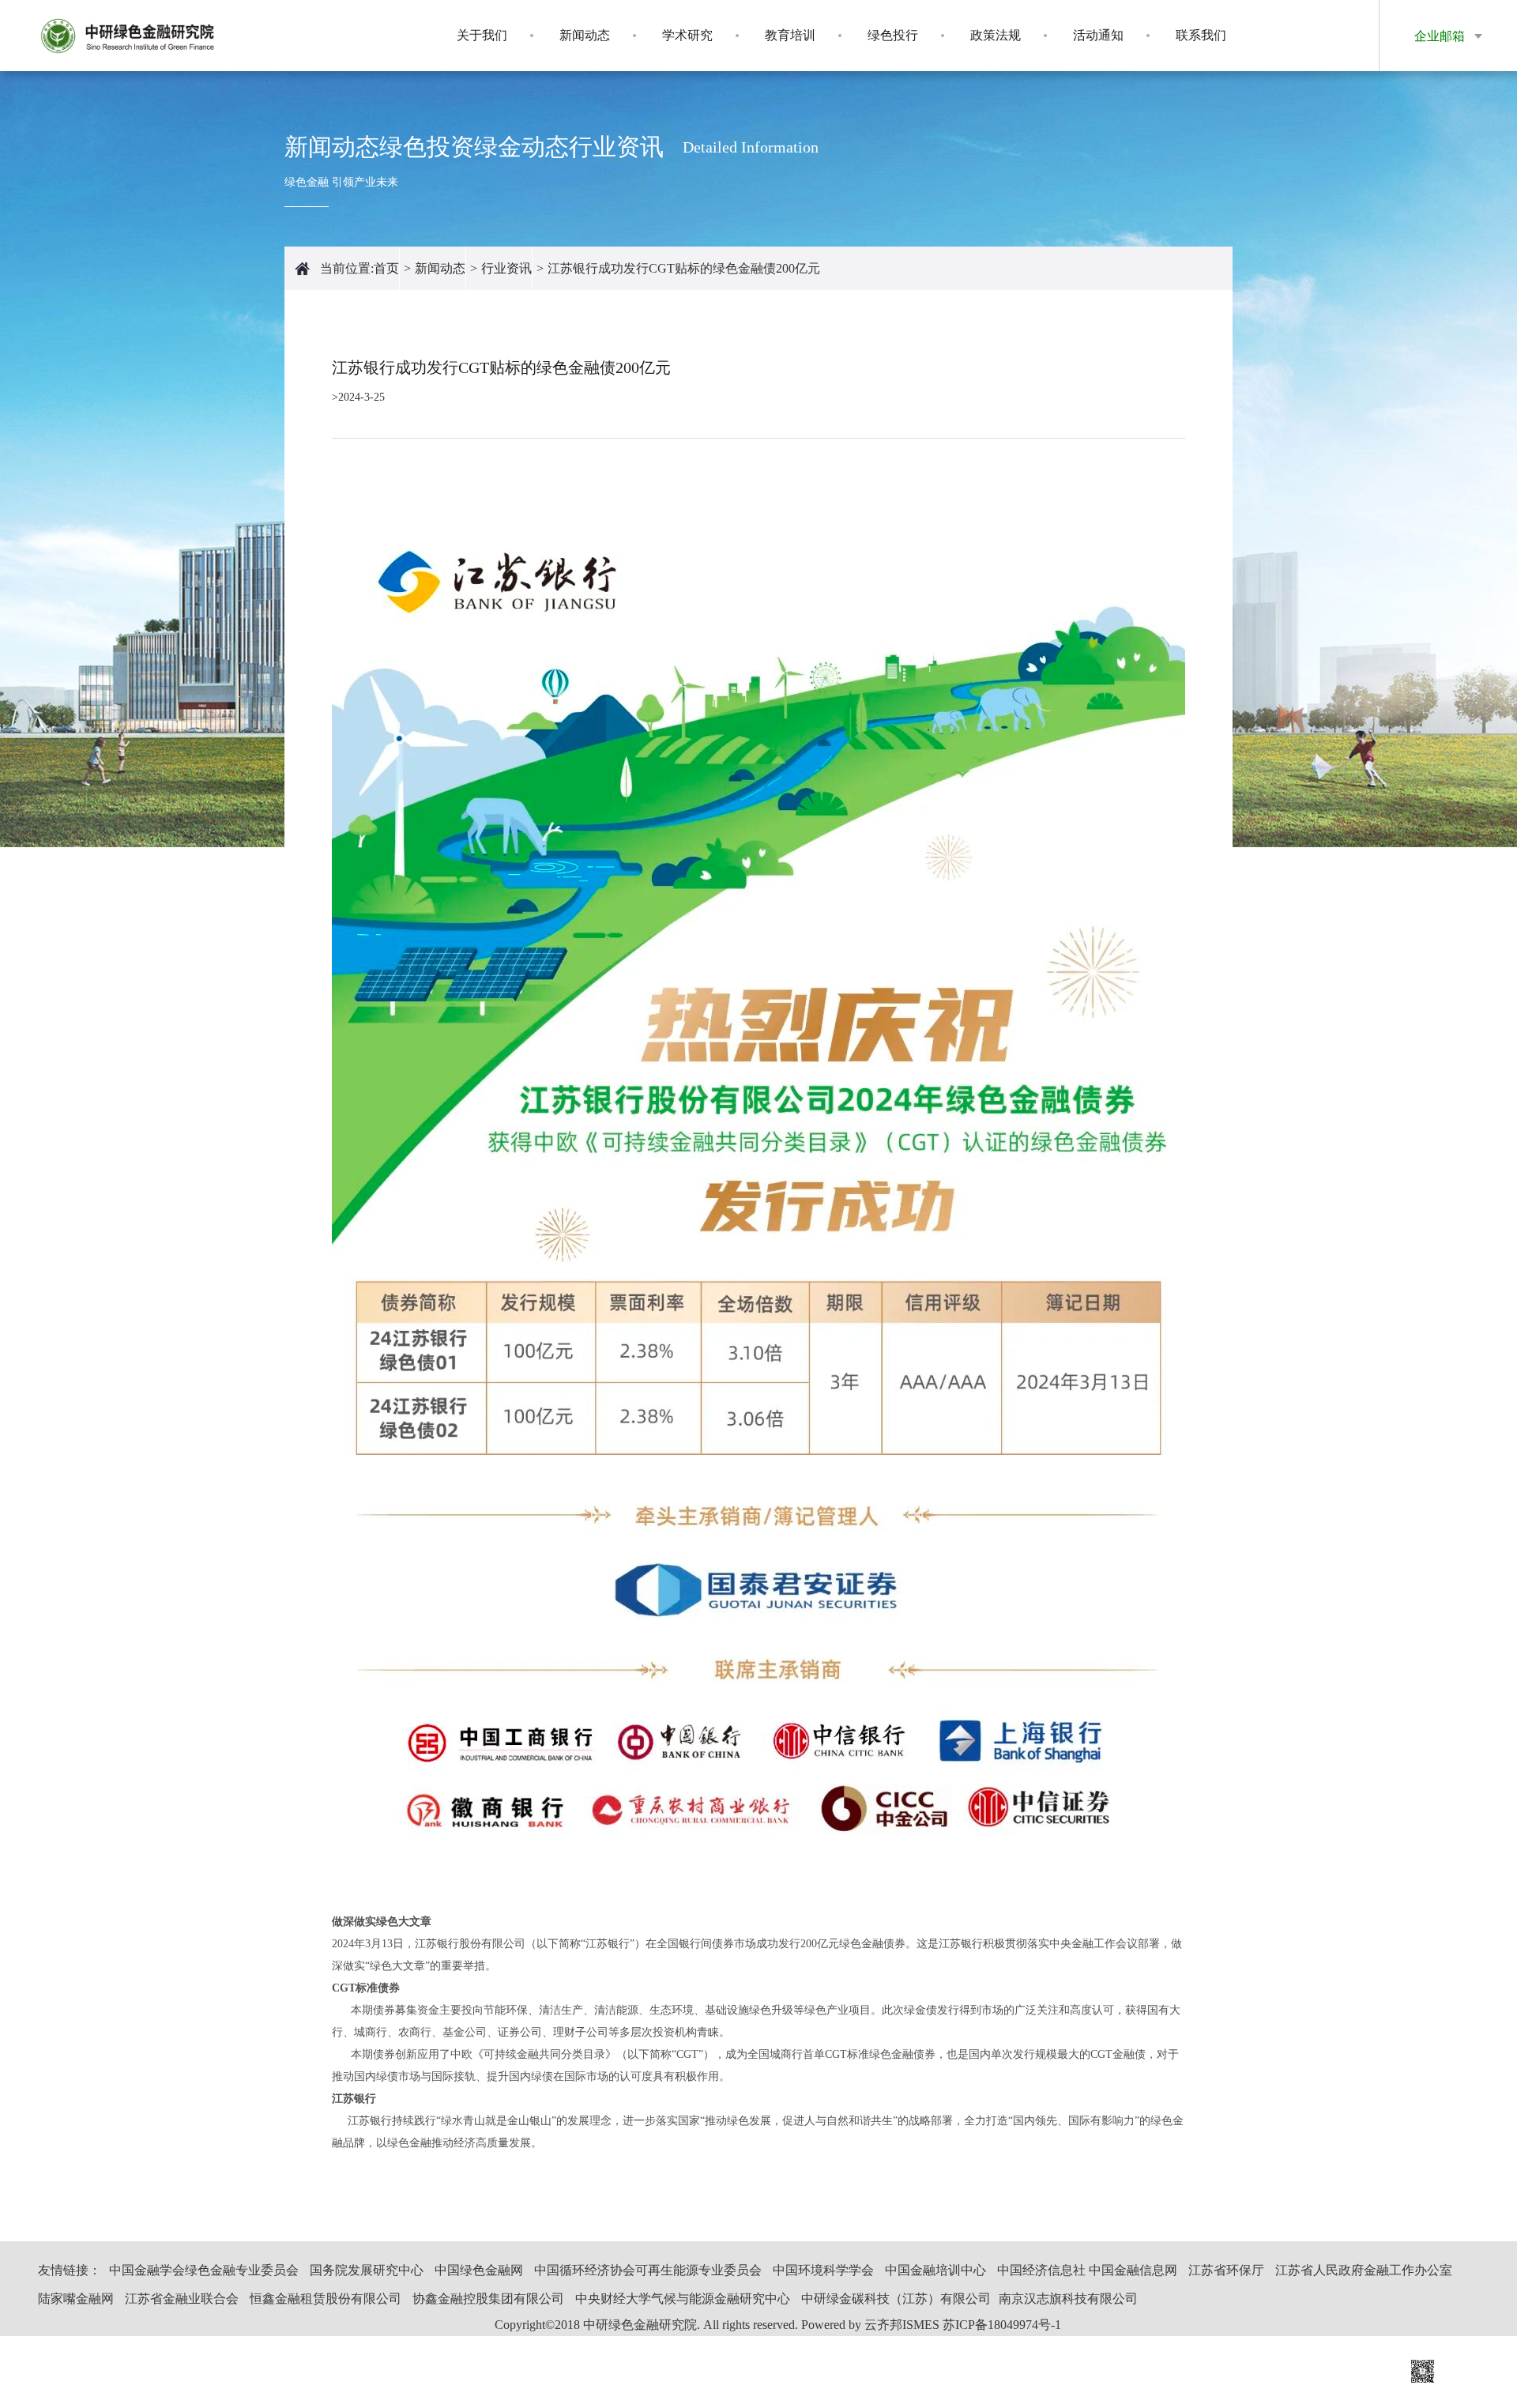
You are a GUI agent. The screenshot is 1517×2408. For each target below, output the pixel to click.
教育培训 (790, 35)
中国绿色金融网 (479, 2270)
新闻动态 (585, 35)
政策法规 (996, 35)
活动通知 (1098, 35)
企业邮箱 (1440, 36)
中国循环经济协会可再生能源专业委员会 (648, 2270)
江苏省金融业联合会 (182, 2299)
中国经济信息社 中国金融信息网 (1087, 2270)
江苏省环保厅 (1226, 2270)
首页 (386, 268)
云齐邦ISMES (902, 2325)
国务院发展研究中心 (367, 2270)
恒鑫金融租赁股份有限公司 (326, 2299)
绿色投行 (893, 35)
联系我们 (1201, 35)
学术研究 (687, 35)
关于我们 (482, 35)
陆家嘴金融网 (76, 2299)
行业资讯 (506, 268)
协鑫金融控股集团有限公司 (488, 2299)
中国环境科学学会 (823, 2270)
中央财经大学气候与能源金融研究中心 (683, 2299)
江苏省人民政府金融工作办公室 (1364, 2270)
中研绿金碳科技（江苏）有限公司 (896, 2299)
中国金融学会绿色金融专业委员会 (204, 2270)
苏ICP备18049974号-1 (1002, 2325)
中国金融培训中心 (935, 2270)
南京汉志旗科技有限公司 (1068, 2299)
